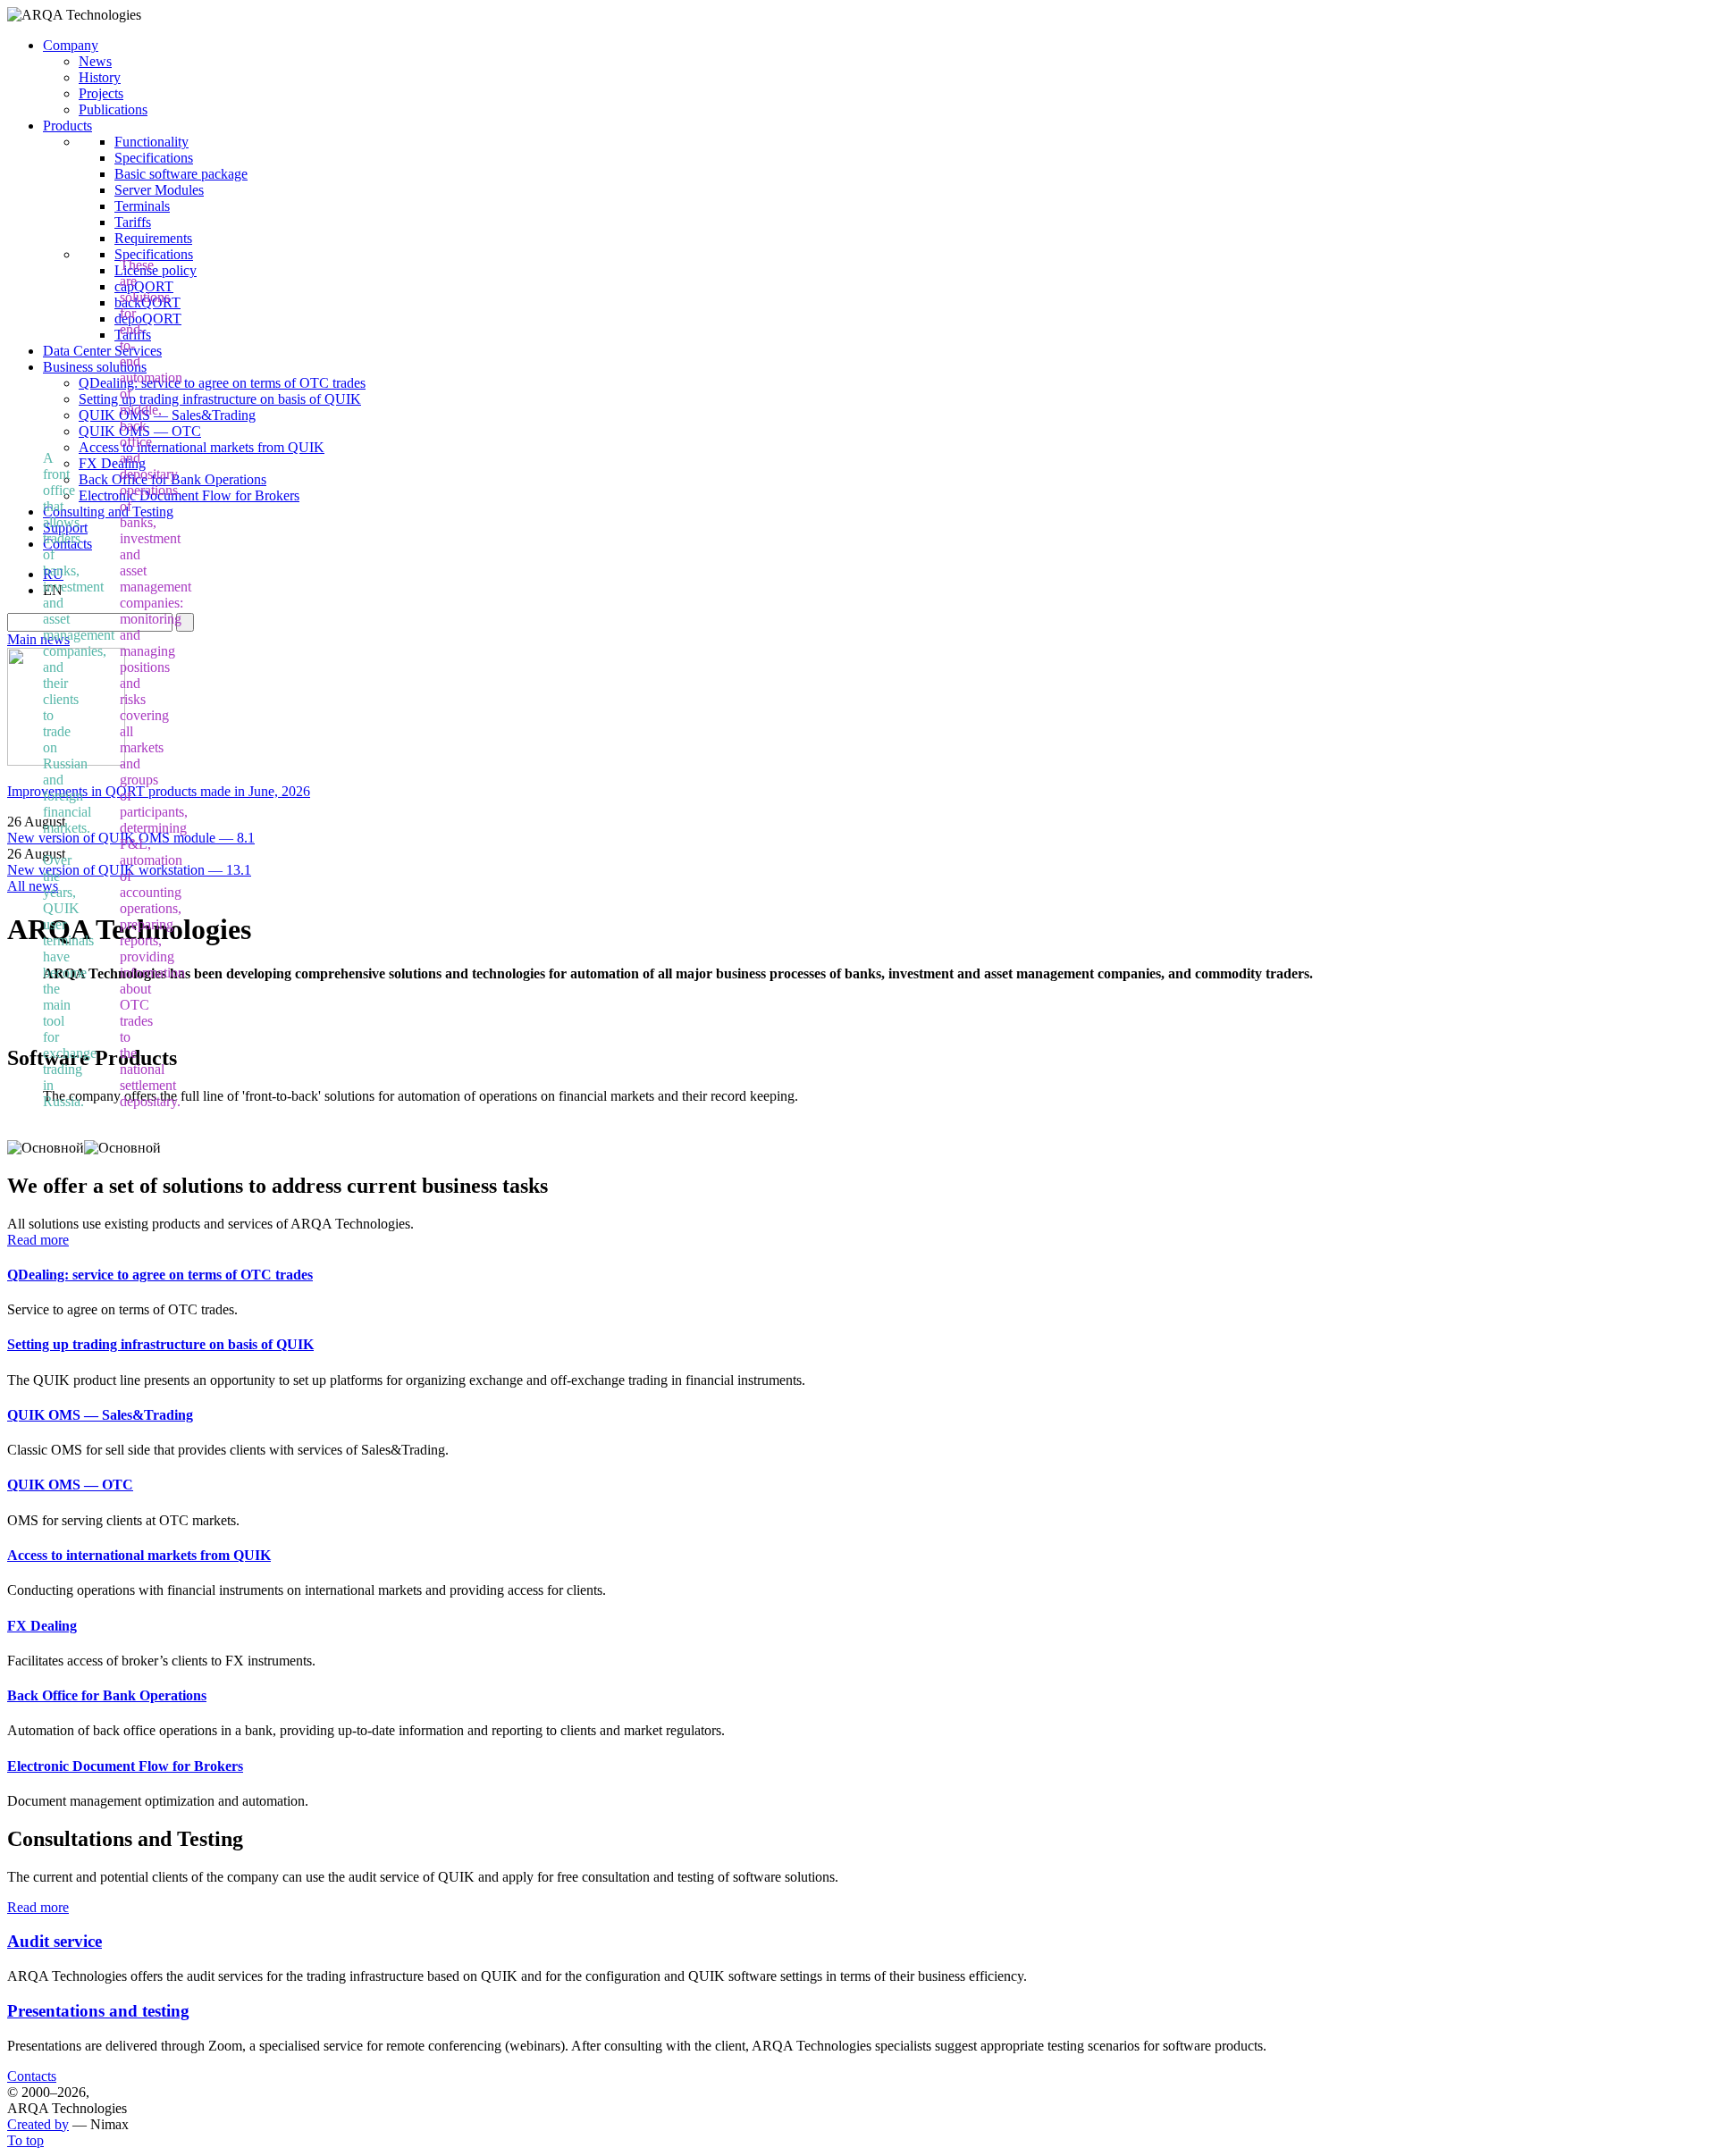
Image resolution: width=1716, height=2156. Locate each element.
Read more (38, 1240)
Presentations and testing (98, 2011)
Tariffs (133, 222)
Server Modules (159, 190)
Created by (38, 2124)
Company (71, 45)
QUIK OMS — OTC (70, 1485)
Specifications (154, 158)
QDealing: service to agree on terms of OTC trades (222, 383)
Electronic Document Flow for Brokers (189, 495)
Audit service (55, 1941)
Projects (101, 93)
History (100, 77)
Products (67, 126)
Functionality (151, 142)
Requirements (153, 238)
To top (25, 2140)
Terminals (142, 206)
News (95, 61)
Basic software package (181, 174)
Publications (113, 109)
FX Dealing (42, 1626)
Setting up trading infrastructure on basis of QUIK (220, 399)
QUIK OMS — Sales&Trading (167, 415)
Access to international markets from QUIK (202, 447)
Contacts (32, 2076)
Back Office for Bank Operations (107, 1695)
